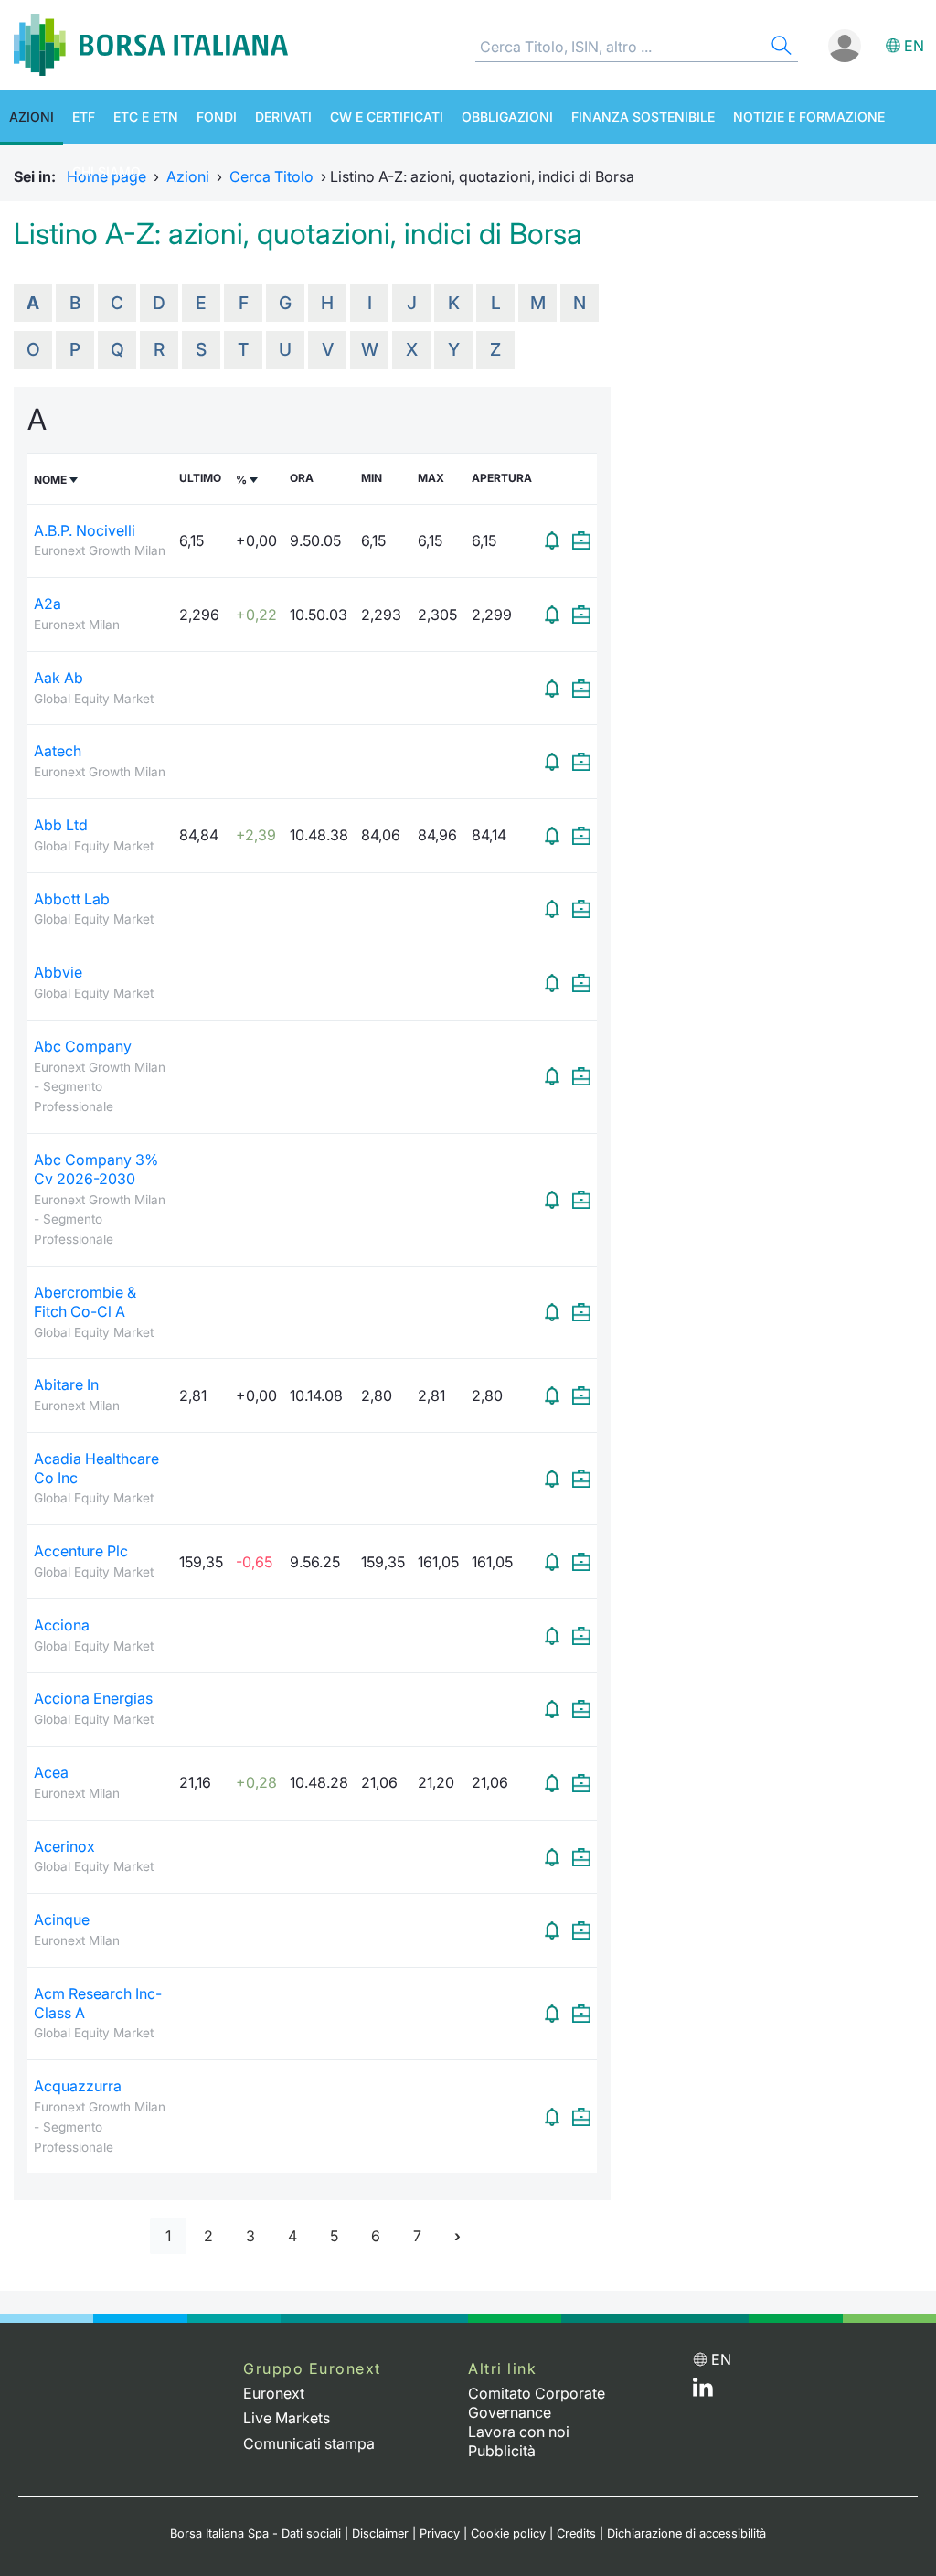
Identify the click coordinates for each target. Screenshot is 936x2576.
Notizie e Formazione (809, 117)
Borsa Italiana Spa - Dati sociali (255, 2533)
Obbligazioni (507, 117)
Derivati (283, 117)
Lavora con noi (519, 2432)
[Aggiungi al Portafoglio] (581, 540)
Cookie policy (508, 2533)
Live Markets (287, 2418)
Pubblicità (502, 2451)
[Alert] (552, 540)
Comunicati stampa (309, 2443)
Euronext (274, 2393)
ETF (84, 117)
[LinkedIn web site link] (703, 2391)
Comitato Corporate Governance (537, 2403)
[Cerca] (780, 48)
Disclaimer (380, 2533)
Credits (576, 2533)
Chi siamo (106, 171)
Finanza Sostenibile (643, 117)
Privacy (440, 2533)
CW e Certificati (387, 117)
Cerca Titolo (271, 176)
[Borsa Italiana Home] (151, 45)
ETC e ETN (146, 117)
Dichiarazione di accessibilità (686, 2533)
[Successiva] (457, 2236)
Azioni (32, 117)
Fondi (217, 117)
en (914, 46)
